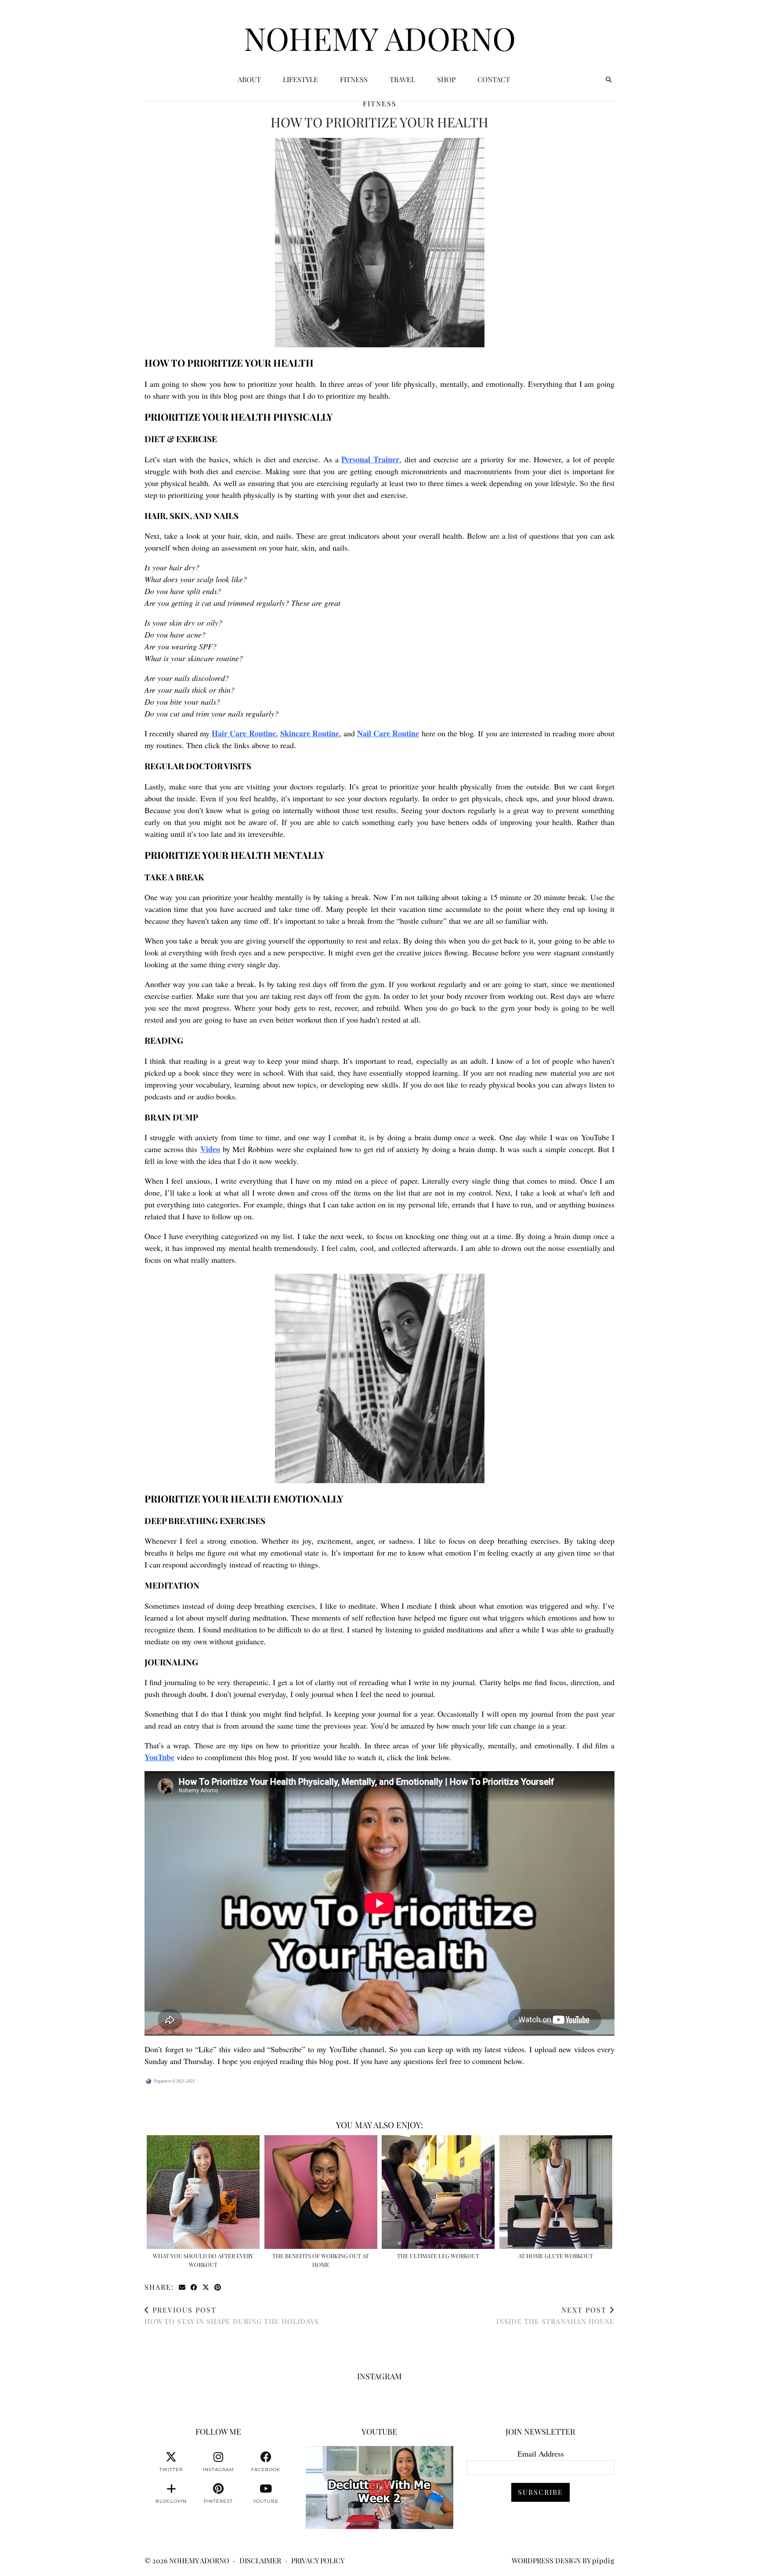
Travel (402, 79)
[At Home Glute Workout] (556, 2192)
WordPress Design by (563, 2560)
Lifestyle (300, 79)
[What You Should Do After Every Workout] (203, 2192)
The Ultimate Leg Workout (438, 2256)
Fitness (354, 79)
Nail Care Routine (388, 733)
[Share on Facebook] (194, 2287)
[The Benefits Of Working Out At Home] (321, 2192)
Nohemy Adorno (380, 38)
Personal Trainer (370, 459)
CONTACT (494, 79)
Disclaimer (260, 2560)
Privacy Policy (318, 2560)
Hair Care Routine (244, 733)
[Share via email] (183, 2287)
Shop (446, 79)
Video (210, 1149)
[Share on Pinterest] (218, 2287)
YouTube (159, 1757)
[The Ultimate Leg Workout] (438, 2192)
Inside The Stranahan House (555, 2315)
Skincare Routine (310, 733)
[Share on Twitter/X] (206, 2287)
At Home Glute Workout (556, 2256)
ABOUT (249, 79)
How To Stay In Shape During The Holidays (232, 2315)
